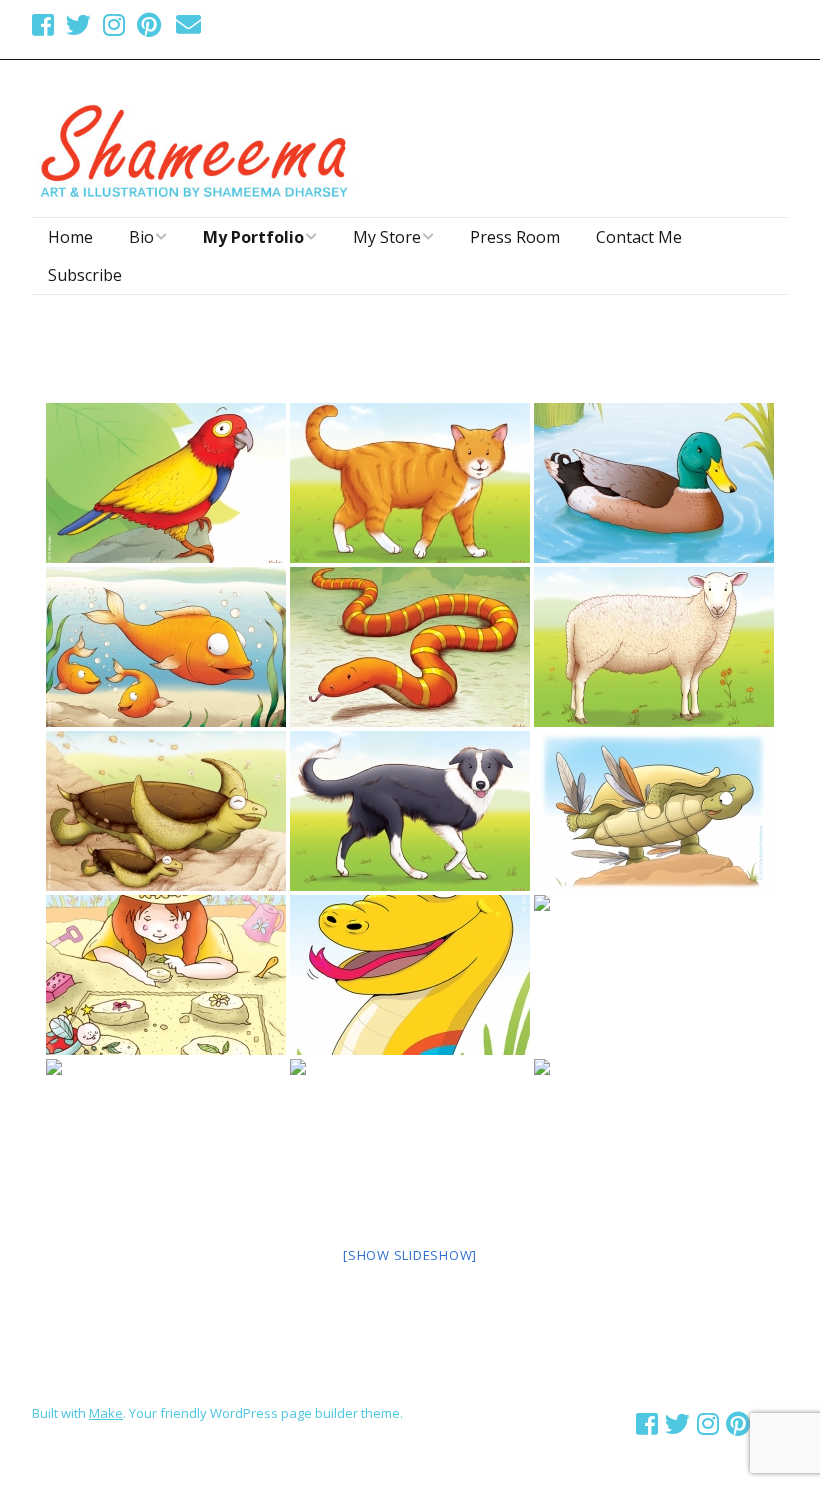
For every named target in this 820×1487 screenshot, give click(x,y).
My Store (387, 237)
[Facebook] (45, 24)
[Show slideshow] (410, 1255)
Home (70, 237)
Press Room (515, 237)
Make (106, 1413)
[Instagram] (114, 24)
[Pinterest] (149, 24)
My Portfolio (253, 237)
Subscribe (85, 275)
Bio (141, 237)
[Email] (188, 24)
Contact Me (639, 237)
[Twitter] (78, 24)
